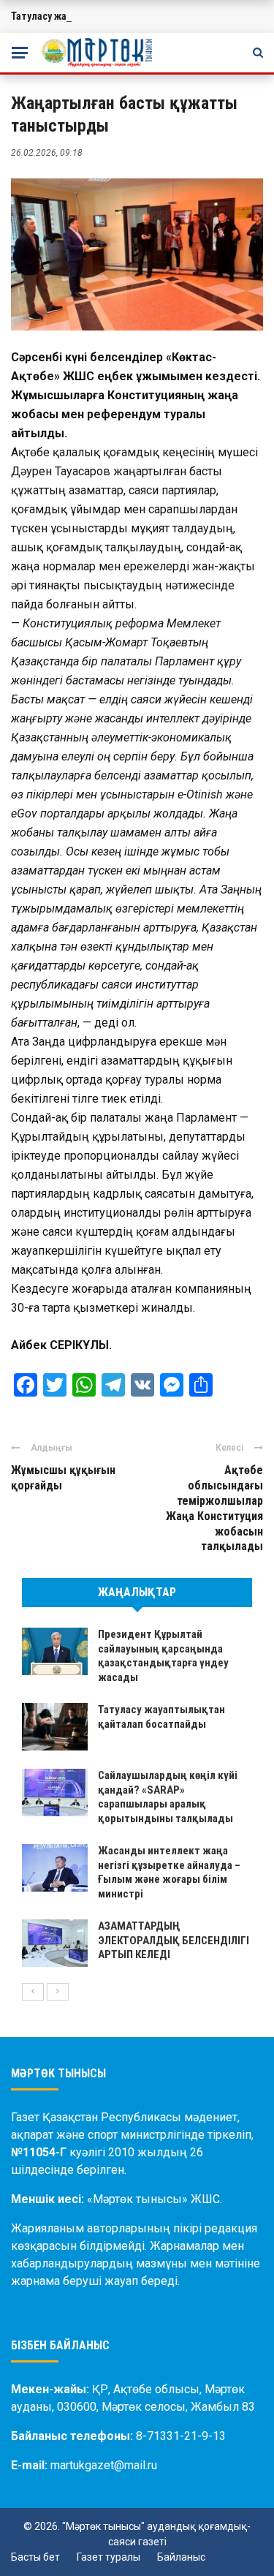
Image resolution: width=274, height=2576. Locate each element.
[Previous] (33, 1992)
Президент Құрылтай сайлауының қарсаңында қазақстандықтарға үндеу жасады (163, 1656)
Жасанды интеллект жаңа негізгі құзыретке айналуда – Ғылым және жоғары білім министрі (169, 1872)
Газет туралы (109, 2557)
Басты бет (35, 2557)
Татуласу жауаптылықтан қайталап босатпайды (161, 1717)
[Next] (58, 1992)
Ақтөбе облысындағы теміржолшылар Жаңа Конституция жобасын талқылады (214, 1508)
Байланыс (181, 2557)
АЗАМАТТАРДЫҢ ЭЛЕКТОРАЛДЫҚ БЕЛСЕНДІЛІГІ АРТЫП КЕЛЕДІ (174, 1940)
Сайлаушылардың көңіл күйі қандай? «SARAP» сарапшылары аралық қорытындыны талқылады (168, 1797)
